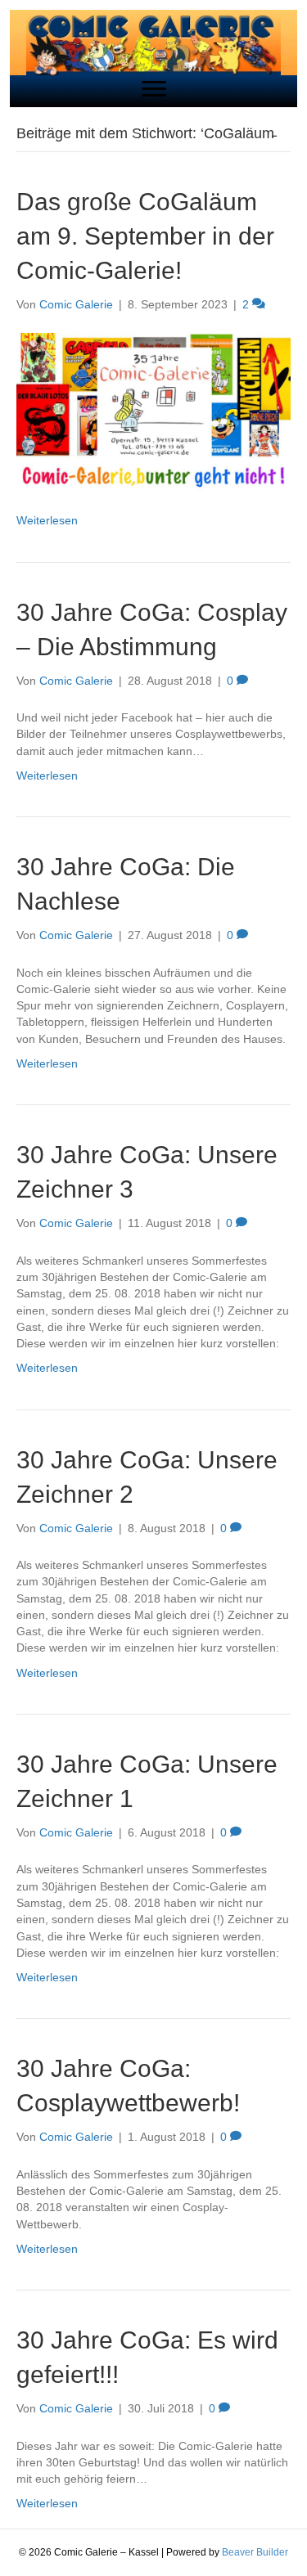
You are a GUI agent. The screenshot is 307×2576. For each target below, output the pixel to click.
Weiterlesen (47, 520)
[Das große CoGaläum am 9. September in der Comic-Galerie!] (153, 411)
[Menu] (154, 89)
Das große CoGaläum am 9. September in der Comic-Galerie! (145, 236)
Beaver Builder (255, 2552)
